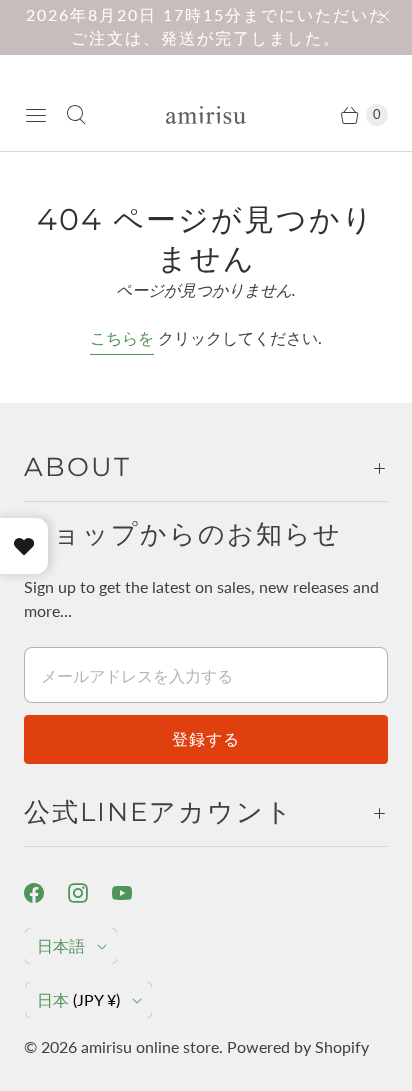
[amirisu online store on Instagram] (90, 893)
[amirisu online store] (206, 115)
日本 (78, 999)
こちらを (122, 337)
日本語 (61, 945)
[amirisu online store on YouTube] (134, 893)
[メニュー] (36, 115)
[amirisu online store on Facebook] (46, 893)
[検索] (76, 115)
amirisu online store (150, 1046)
